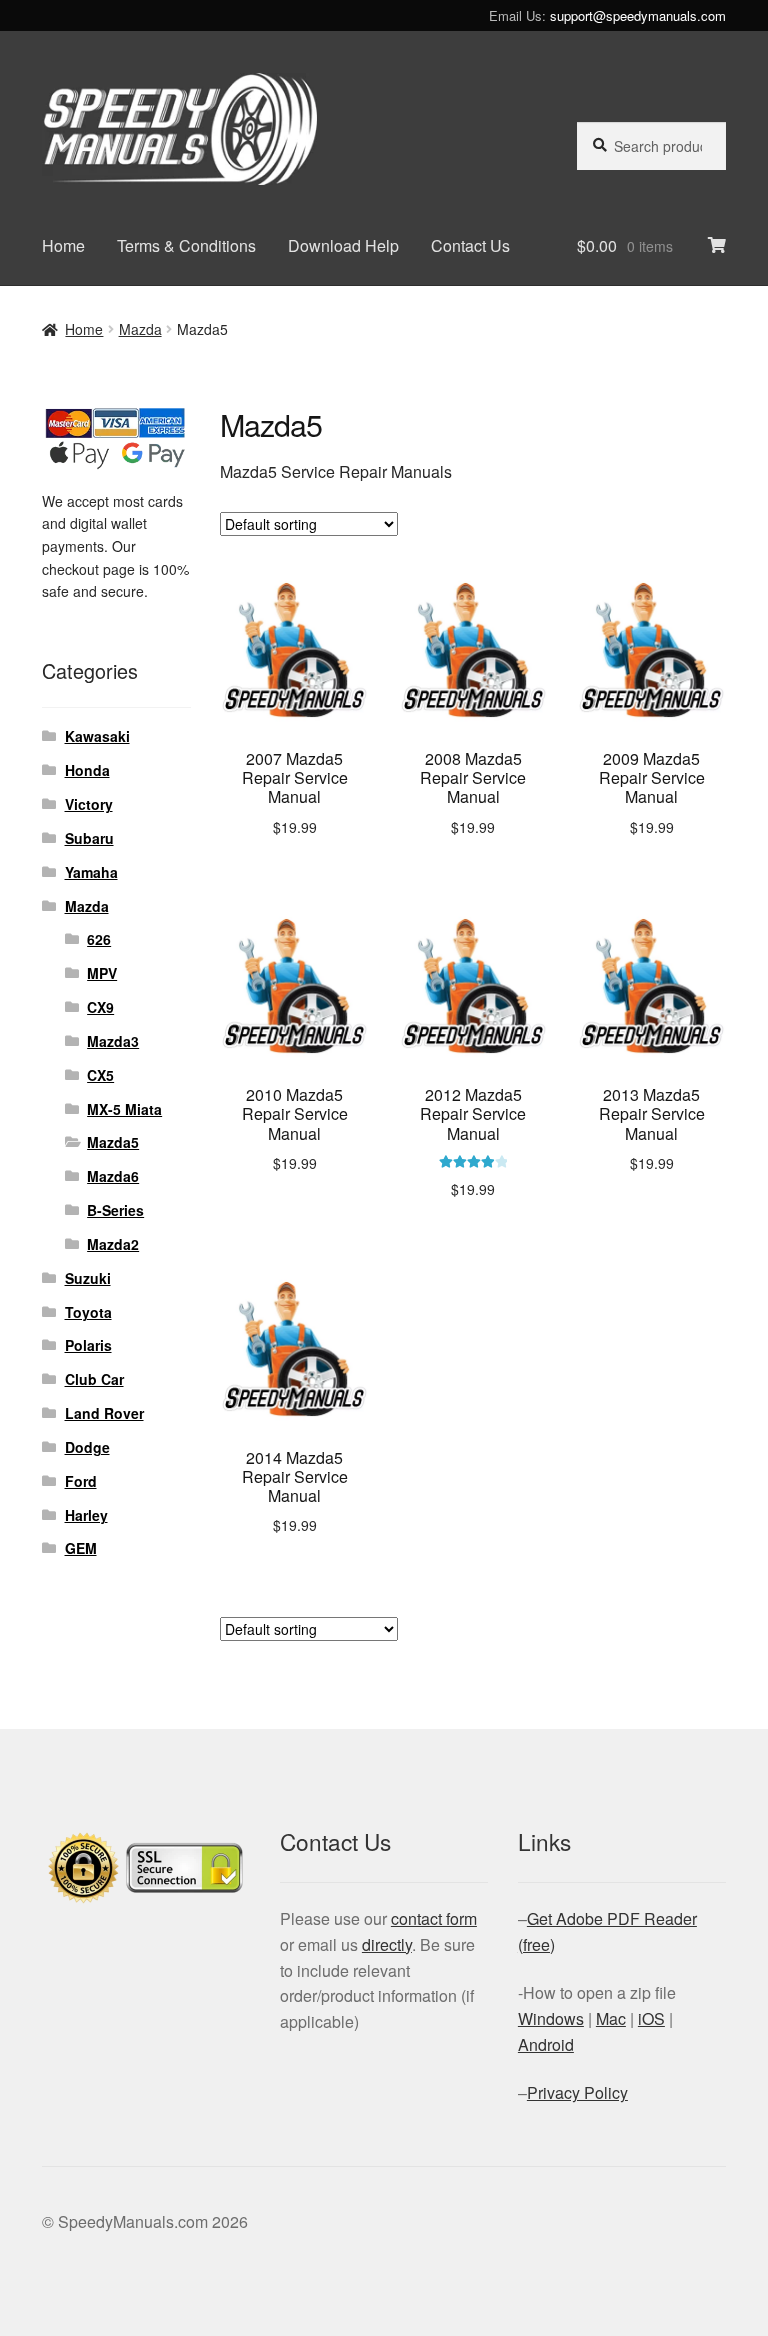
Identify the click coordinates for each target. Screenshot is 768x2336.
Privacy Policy (577, 2092)
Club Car (94, 1379)
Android (546, 2044)
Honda (87, 770)
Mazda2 (113, 1244)
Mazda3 (113, 1041)
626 (99, 939)
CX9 (100, 1007)
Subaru (89, 838)
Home (63, 245)
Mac (611, 2018)
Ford (81, 1481)
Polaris (88, 1345)
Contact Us (470, 245)
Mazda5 (113, 1142)
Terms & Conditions (186, 245)
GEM (81, 1548)
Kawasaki (97, 736)
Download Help (343, 245)
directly (387, 1944)
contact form (434, 1918)
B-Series (115, 1210)
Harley (86, 1515)
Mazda (140, 329)
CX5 (100, 1075)
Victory (89, 804)
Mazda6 (113, 1176)
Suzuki (88, 1278)
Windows (551, 2018)
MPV (102, 973)
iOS (651, 2018)
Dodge (87, 1447)
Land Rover (104, 1413)
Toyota (88, 1312)
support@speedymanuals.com (638, 15)
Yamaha (91, 872)
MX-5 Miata (124, 1109)
